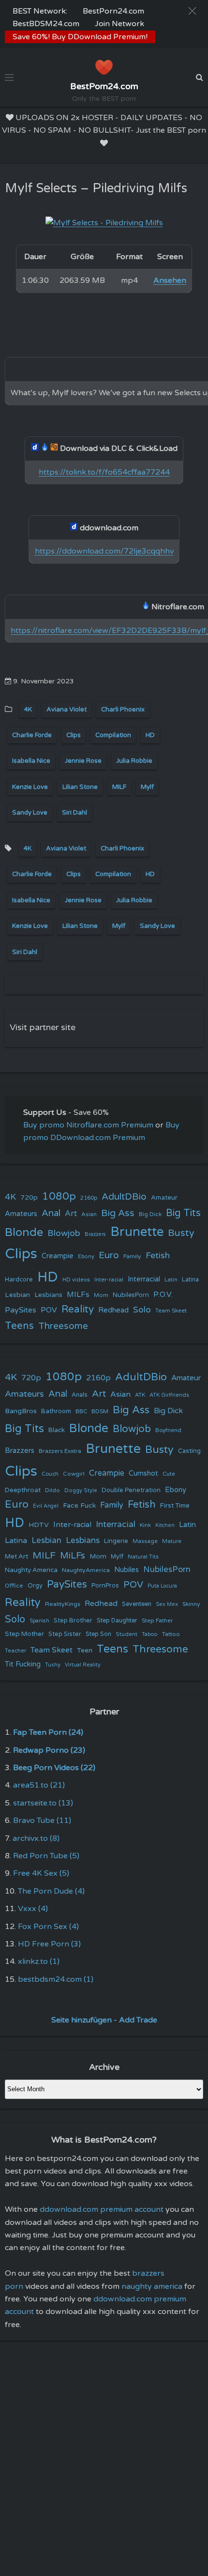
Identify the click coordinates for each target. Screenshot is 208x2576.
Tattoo (171, 1634)
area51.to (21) (39, 1785)
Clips (74, 735)
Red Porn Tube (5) (46, 1856)
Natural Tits (143, 1557)
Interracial (144, 1279)
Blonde (24, 1233)
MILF (119, 787)
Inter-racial (109, 1280)
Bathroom (56, 1411)
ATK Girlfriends (169, 1395)
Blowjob (64, 1233)
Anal (51, 1213)
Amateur (164, 1198)
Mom (101, 1295)
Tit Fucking (23, 1664)
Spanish (39, 1621)
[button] (192, 11)
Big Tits (183, 1213)
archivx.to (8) (36, 1838)
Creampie (58, 1256)
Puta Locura (162, 1586)
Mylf (147, 787)
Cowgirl (74, 1474)
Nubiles (126, 1570)
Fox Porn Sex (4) (48, 1927)
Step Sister (65, 1634)
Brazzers (95, 1234)
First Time (175, 1506)
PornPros (105, 1586)
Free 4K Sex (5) (41, 1873)
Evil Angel (46, 1506)
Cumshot (143, 1473)
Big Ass (118, 1213)
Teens (19, 1326)
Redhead (113, 1310)
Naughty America (31, 1570)
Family (132, 1256)
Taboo (150, 1634)
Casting (189, 1451)
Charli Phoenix (123, 710)
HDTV (39, 1525)
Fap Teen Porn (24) (48, 1732)
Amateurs (21, 1214)
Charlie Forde (32, 735)
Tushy (53, 1665)
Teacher (15, 1651)
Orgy (35, 1586)
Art (71, 1214)
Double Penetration (131, 1490)
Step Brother (73, 1620)
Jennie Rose (83, 761)
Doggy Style (81, 1490)
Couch (50, 1474)
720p (29, 1197)
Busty (181, 1233)
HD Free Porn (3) (49, 1944)
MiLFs (73, 1556)
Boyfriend (168, 1430)
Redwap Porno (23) (49, 1750)
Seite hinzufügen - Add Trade (104, 2020)
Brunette (137, 1232)
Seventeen (137, 1604)
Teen (85, 1650)
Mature (172, 1541)
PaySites (21, 1310)
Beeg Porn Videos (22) (54, 1768)
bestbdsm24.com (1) (56, 1979)
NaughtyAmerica (86, 1570)
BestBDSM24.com (46, 24)
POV (49, 1310)
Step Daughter (117, 1621)
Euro (109, 1255)
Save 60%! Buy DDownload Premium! (80, 37)
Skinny (191, 1604)
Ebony (86, 1257)
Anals (80, 1395)
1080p (59, 1196)
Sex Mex (167, 1604)
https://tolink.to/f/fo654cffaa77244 (104, 472)
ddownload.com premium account (102, 2209)
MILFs (78, 1295)
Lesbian (17, 1295)
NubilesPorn (131, 1295)
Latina (190, 1280)
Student (126, 1634)
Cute (169, 1474)
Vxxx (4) (33, 1909)
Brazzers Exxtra (60, 1451)
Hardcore (19, 1280)
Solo (142, 1310)
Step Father (157, 1620)
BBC (81, 1411)
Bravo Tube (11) (42, 1820)
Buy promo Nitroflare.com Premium (88, 1125)
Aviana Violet (67, 710)
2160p (89, 1198)
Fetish (158, 1256)
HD (150, 735)
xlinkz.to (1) (39, 1961)
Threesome (63, 1326)
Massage (145, 1541)
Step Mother (24, 1634)
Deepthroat (23, 1490)
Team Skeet (171, 1311)
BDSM (100, 1411)
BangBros (21, 1411)
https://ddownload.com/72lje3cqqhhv (104, 551)
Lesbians (48, 1295)
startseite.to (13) (43, 1803)
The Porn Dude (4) (51, 1891)
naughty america (152, 2286)
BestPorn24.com (113, 11)
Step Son (98, 1634)
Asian (89, 1214)
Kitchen (165, 1525)
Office (14, 1586)
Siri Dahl (74, 813)
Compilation (113, 735)
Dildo (52, 1490)
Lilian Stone (80, 787)
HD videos (76, 1280)
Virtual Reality (83, 1665)
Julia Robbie (134, 761)
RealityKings (63, 1604)
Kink (145, 1525)
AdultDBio (124, 1196)
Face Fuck (79, 1505)
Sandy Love (30, 813)
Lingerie (116, 1541)
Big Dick (150, 1214)
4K (28, 710)
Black (57, 1430)
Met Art (16, 1557)
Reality (78, 1309)
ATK (140, 1395)
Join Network (119, 24)
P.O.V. (163, 1295)
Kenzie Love (30, 787)
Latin (171, 1280)
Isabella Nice (31, 761)
